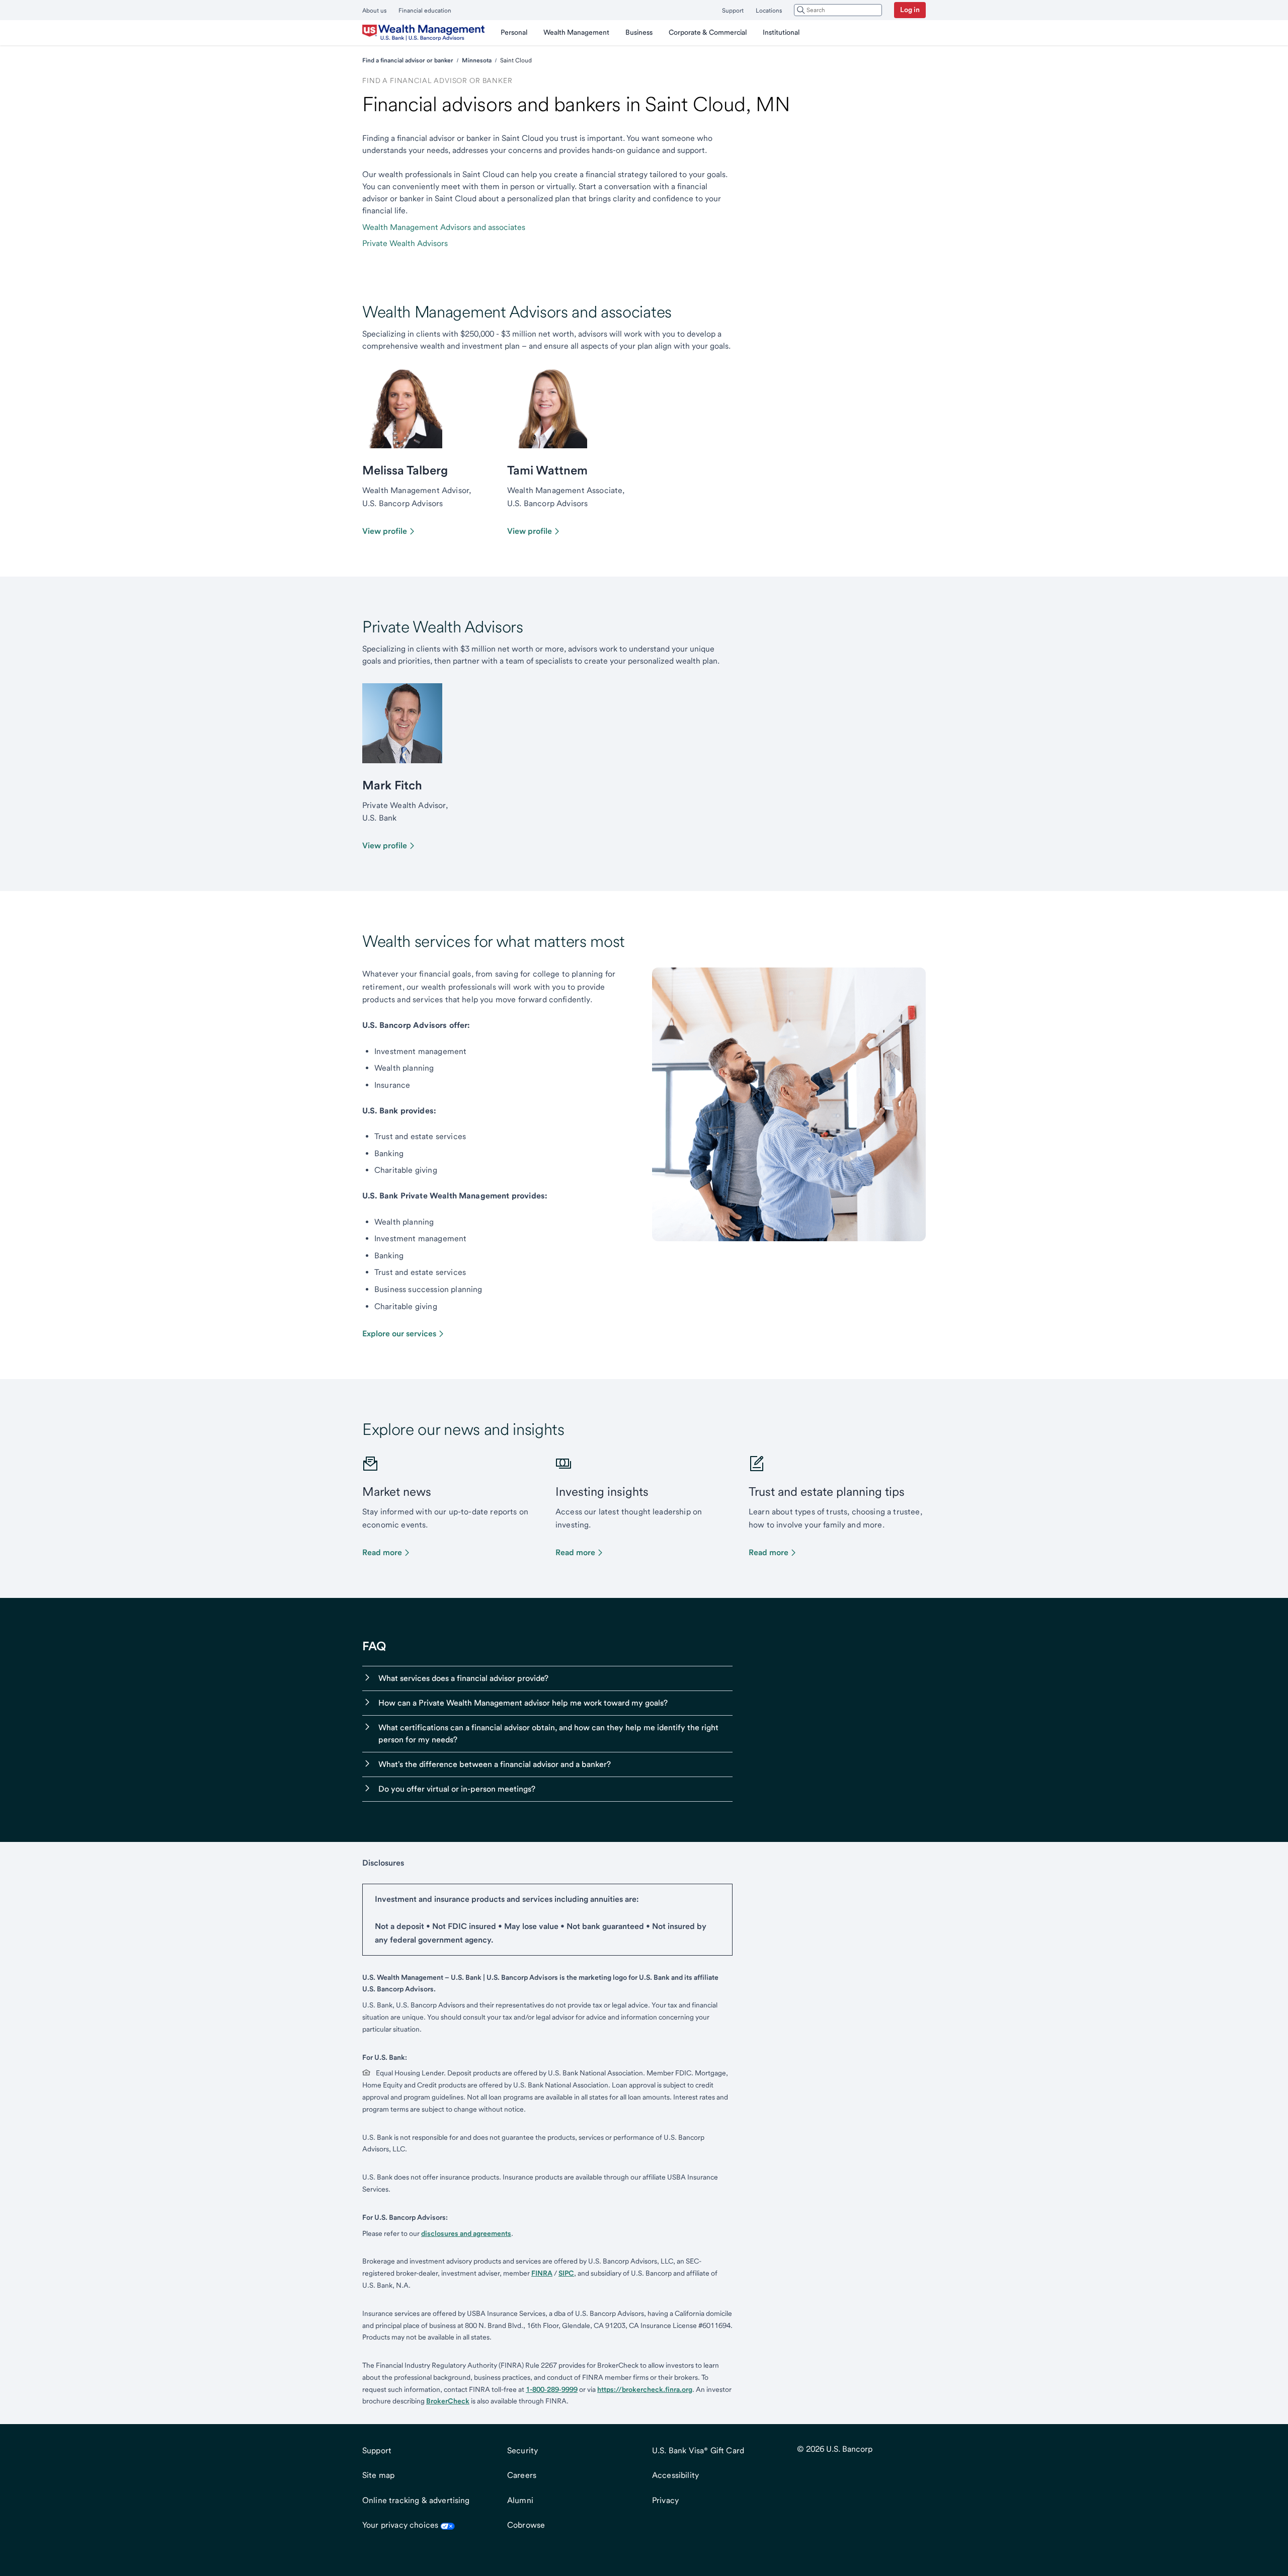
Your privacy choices (400, 2525)
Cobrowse (526, 2525)
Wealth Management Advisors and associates (444, 227)
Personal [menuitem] (514, 32)
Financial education (425, 11)
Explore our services (399, 1334)
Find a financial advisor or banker (408, 60)
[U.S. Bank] (423, 33)
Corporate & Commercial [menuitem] (708, 32)
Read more (382, 1552)
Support (733, 11)
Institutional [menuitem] (781, 32)
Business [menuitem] (639, 32)
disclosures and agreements (466, 2233)
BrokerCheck (448, 2401)
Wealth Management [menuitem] (576, 32)
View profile (385, 531)
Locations (769, 11)
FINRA (542, 2273)
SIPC (566, 2273)
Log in (910, 10)
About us (374, 11)
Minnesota (477, 60)
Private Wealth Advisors (405, 243)
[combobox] (838, 10)
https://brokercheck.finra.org (645, 2389)
